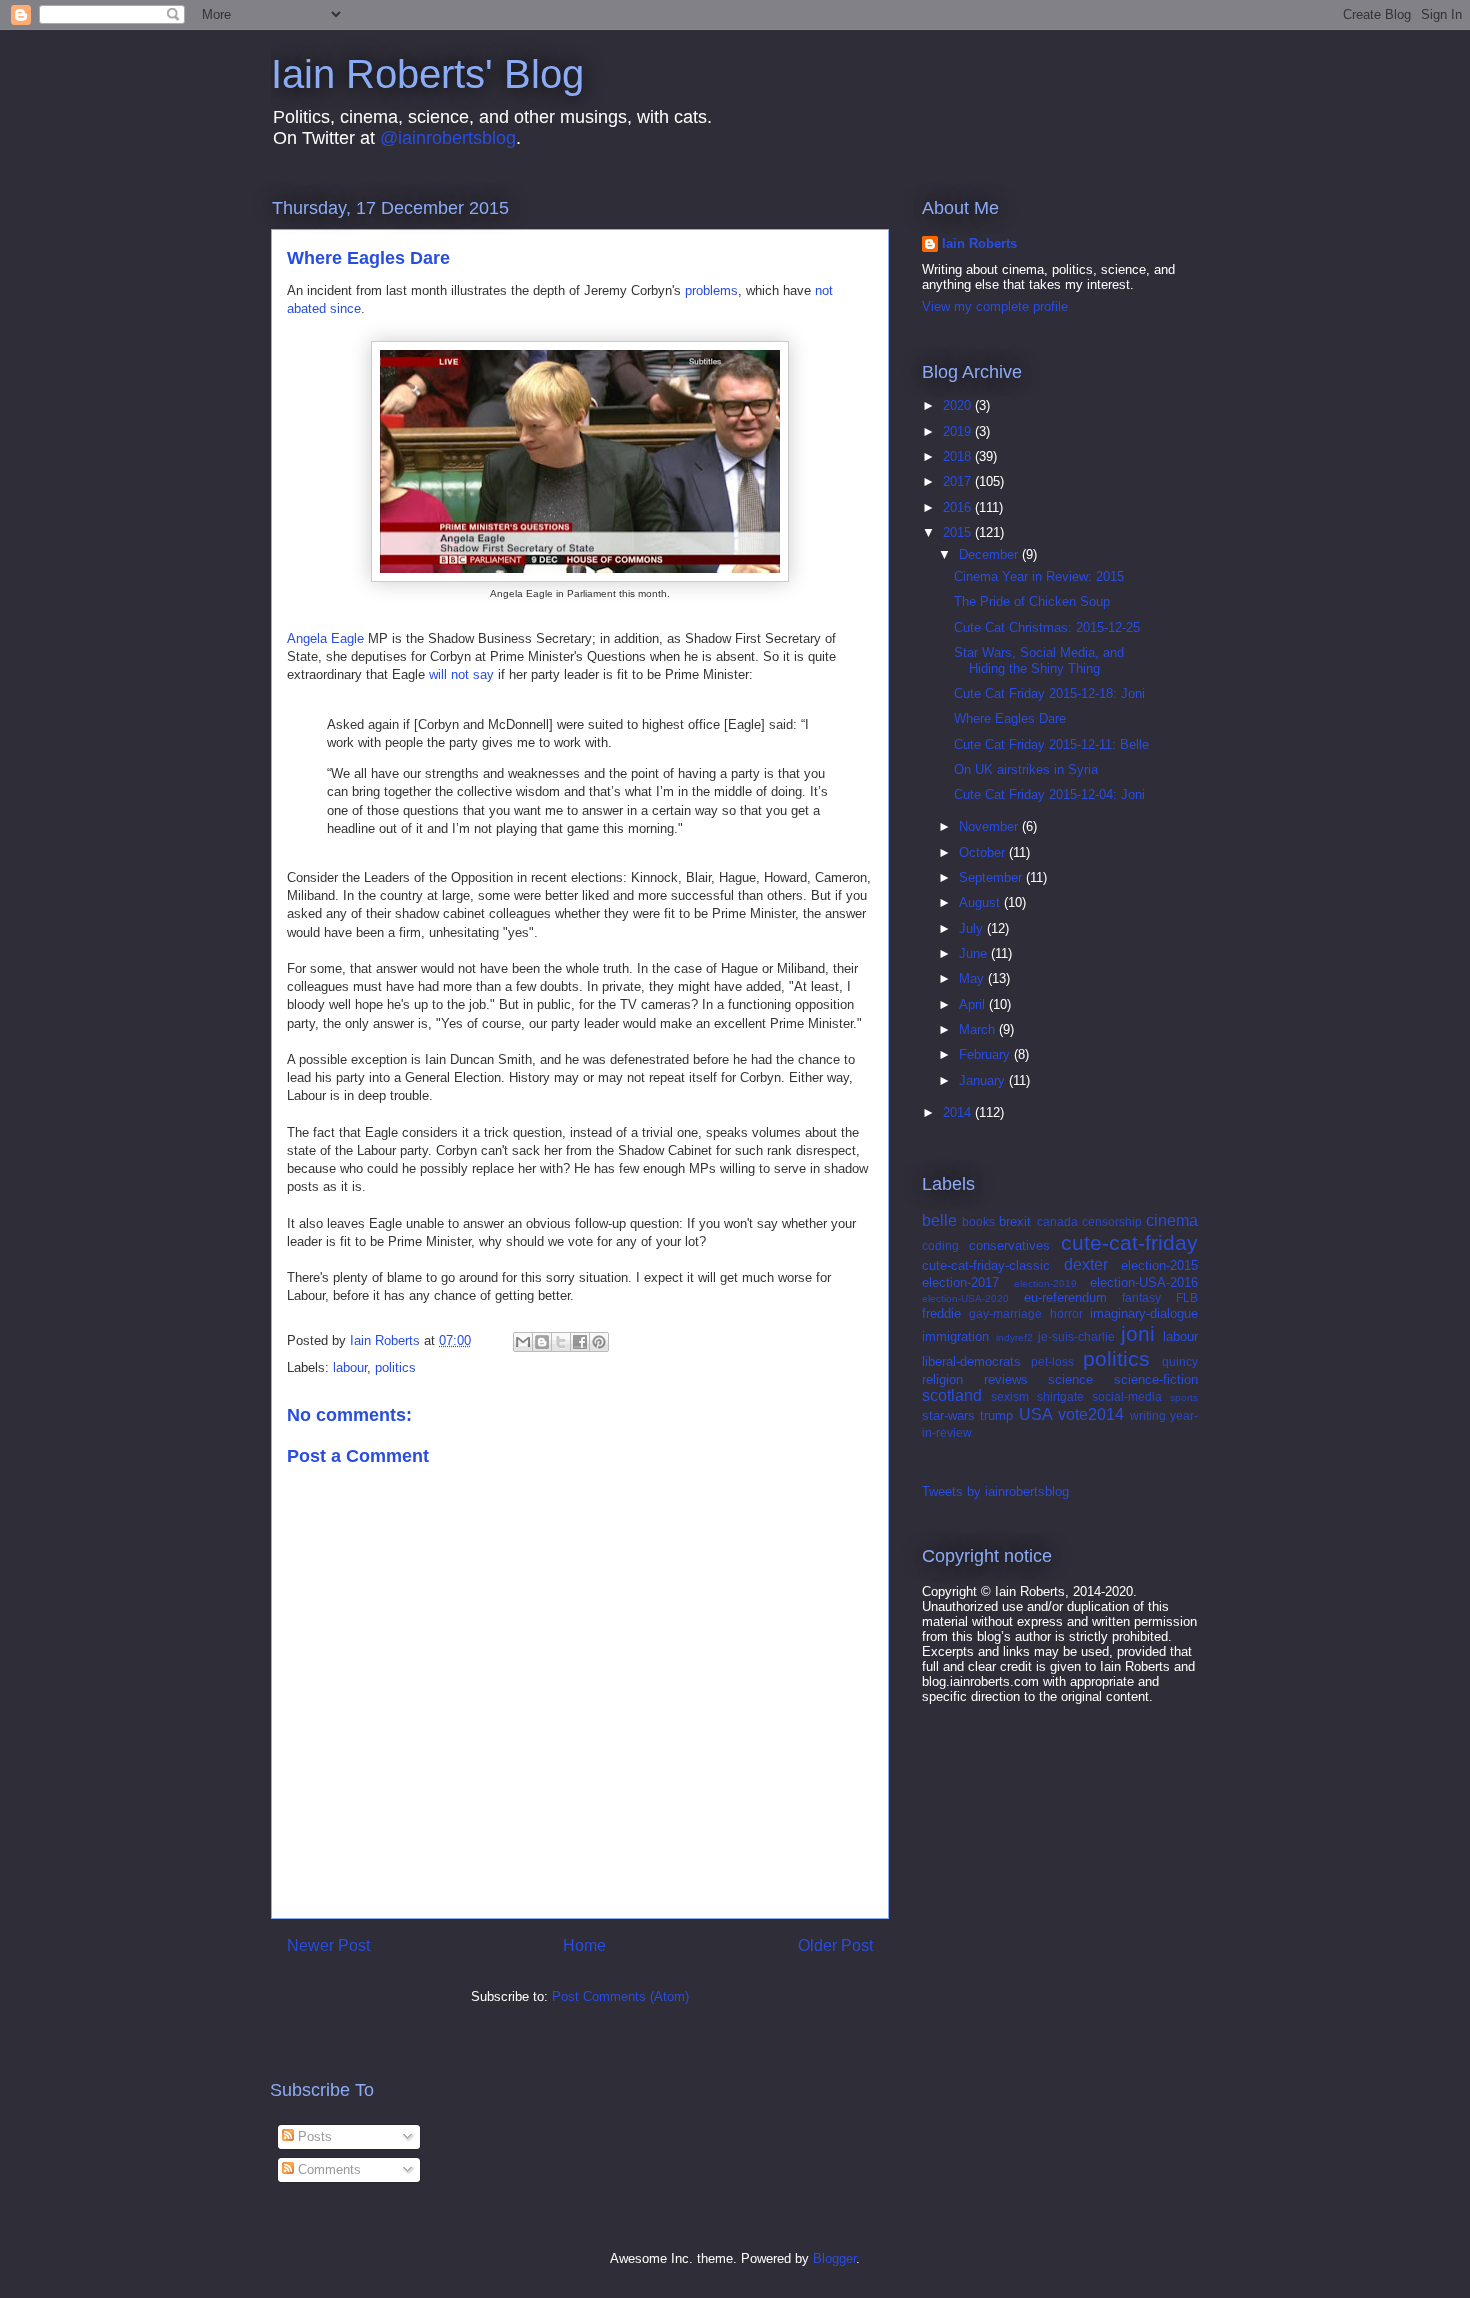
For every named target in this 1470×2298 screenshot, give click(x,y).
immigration (955, 1336)
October (984, 852)
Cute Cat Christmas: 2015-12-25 (1047, 627)
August (981, 902)
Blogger (834, 2258)
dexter (1086, 1264)
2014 (959, 1112)
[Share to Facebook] (580, 1342)
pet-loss (1052, 1361)
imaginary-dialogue (1144, 1313)
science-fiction (1156, 1379)
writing (1148, 1415)
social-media (1127, 1396)
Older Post (835, 1945)
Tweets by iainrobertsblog (995, 1491)
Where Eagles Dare (1010, 718)
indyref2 (1014, 1337)
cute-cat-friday (1129, 1242)
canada (1057, 1221)
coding (940, 1245)
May (973, 978)
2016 (959, 507)
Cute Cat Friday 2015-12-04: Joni (1049, 794)
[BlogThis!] (542, 1342)
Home (584, 1945)
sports (1184, 1397)
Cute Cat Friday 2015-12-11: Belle (1051, 744)
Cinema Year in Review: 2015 (1039, 576)
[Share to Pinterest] (599, 1342)
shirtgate (1060, 1396)
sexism (1010, 1396)
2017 (959, 481)
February (986, 1054)
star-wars (948, 1415)
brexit (1015, 1221)
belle (939, 1220)
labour (350, 1367)
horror (1066, 1313)
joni (1138, 1333)
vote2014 (1091, 1414)
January (984, 1080)
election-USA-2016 (1144, 1282)
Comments (327, 2169)
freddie (941, 1313)
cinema (1172, 1220)
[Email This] (523, 1342)
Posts (313, 2136)
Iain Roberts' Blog (427, 74)
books (978, 1221)
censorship (1112, 1221)
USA (1036, 1414)
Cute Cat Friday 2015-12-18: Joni (1049, 693)
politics (395, 1367)
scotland (952, 1395)
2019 (959, 431)
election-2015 (1159, 1265)
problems (711, 290)
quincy (1180, 1361)
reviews (1006, 1379)
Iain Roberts (979, 243)
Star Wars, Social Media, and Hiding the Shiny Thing (1039, 660)
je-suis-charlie (1076, 1336)
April (974, 1004)
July (973, 928)
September (992, 877)
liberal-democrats (971, 1361)
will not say (461, 674)
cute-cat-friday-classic (986, 1265)
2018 (959, 456)
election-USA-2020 (965, 1298)
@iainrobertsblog (448, 138)
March (979, 1029)
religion (942, 1379)
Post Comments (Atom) (620, 1996)
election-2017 (960, 1282)
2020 (959, 405)
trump (996, 1415)
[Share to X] (561, 1342)
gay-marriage (1005, 1313)
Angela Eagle (325, 638)
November (990, 826)
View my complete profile (995, 306)
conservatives (1009, 1245)
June (975, 953)
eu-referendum (1065, 1297)
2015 (959, 532)
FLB (1187, 1297)
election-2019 (1045, 1283)
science (1070, 1379)
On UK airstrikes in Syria (1026, 769)
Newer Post (328, 1945)
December (990, 554)
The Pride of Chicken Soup (1032, 601)
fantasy (1141, 1297)
